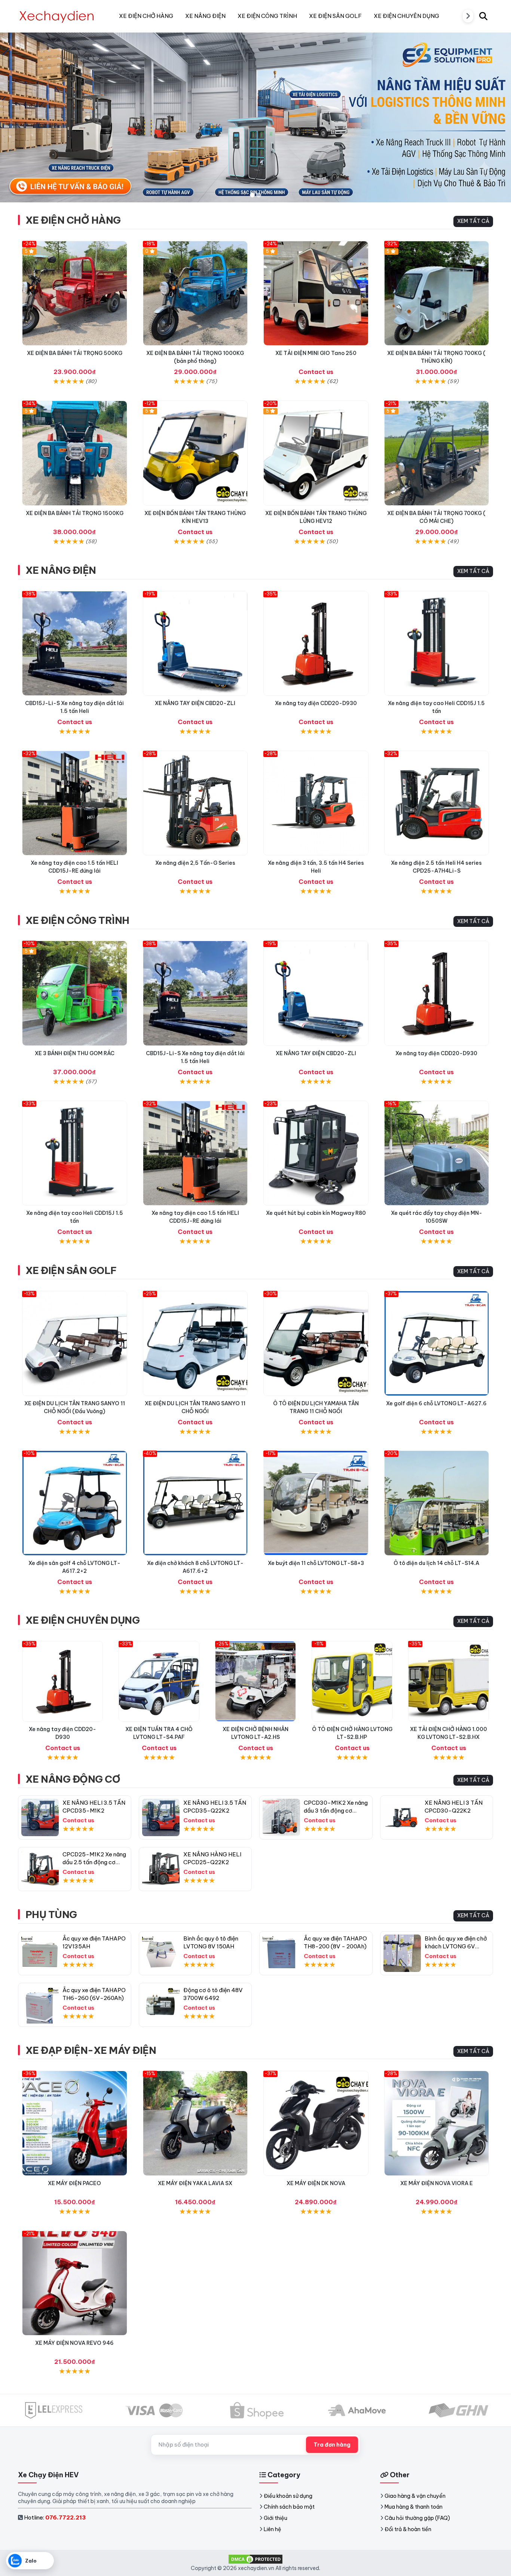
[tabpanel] (255, 117)
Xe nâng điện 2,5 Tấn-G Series (195, 863)
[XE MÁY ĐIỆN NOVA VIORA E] (437, 2123)
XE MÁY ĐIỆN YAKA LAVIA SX (195, 2183)
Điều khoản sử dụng (288, 2496)
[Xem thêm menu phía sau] (468, 16)
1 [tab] (252, 195)
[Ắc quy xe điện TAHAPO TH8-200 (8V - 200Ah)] (281, 1953)
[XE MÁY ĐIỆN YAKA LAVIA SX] (195, 2123)
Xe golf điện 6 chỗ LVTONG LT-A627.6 (436, 1403)
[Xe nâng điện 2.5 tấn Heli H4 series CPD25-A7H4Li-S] (437, 803)
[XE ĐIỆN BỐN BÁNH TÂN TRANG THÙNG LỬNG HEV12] (316, 453)
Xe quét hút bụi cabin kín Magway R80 (316, 1213)
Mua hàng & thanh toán (414, 2507)
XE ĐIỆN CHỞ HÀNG (73, 220)
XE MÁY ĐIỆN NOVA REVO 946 (74, 2343)
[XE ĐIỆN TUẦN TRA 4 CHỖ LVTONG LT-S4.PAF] (159, 1681)
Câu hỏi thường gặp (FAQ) (417, 2518)
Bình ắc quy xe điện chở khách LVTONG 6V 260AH (456, 1946)
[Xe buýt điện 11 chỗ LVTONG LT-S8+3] (316, 1503)
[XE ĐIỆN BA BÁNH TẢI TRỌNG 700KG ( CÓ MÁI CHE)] (437, 453)
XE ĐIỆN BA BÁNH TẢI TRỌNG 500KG (75, 353)
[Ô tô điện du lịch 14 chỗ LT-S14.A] (437, 1503)
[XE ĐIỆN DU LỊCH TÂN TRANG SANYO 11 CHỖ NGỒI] (195, 1343)
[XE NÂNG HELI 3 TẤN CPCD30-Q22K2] (402, 1817)
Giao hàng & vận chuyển (415, 2496)
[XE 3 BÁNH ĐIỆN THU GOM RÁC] (75, 993)
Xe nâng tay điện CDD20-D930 (316, 703)
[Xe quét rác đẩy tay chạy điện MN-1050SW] (437, 1153)
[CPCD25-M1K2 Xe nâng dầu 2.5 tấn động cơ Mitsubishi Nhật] (40, 1869)
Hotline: (55, 2517)
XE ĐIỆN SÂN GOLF (71, 1270)
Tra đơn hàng (332, 2445)
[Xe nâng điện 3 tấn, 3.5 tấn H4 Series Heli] (316, 803)
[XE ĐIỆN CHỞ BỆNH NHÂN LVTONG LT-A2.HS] (255, 1681)
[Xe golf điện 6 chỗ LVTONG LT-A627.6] (437, 1343)
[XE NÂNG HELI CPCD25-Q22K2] (161, 1869)
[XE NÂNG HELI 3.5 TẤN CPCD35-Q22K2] (161, 1817)
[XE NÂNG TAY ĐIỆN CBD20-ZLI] (195, 644)
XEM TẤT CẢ (473, 221)
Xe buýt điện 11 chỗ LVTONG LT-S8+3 (316, 1563)
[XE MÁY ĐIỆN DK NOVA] (316, 2123)
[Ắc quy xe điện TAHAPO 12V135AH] (40, 1953)
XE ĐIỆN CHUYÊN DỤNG (82, 1620)
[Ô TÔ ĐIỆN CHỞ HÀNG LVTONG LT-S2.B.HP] (352, 1681)
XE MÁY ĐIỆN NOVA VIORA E (437, 2183)
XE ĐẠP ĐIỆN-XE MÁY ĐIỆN (91, 2050)
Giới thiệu (276, 2518)
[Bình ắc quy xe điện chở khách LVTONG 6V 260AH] (402, 1953)
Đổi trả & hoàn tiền (408, 2529)
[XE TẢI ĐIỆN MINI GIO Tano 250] (316, 293)
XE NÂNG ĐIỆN (61, 570)
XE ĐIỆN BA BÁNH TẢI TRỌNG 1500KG (75, 513)
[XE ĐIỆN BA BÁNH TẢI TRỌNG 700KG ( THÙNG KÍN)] (437, 293)
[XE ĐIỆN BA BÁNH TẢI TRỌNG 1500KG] (75, 453)
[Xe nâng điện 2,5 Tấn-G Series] (195, 803)
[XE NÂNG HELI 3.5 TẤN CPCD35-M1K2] (40, 1817)
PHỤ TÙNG (51, 1915)
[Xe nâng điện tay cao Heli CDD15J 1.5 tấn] (437, 644)
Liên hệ (273, 2529)
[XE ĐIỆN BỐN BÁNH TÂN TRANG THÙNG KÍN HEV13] (195, 453)
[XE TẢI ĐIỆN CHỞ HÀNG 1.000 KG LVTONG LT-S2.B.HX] (449, 1681)
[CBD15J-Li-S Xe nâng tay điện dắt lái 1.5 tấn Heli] (75, 644)
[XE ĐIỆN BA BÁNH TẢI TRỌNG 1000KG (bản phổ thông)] (195, 293)
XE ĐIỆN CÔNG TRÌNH (77, 920)
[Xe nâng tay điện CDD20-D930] (316, 644)
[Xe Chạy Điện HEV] (57, 16)
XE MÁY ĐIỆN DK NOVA (316, 2183)
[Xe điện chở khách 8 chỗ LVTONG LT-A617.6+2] (195, 1503)
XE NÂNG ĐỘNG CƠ (73, 1779)
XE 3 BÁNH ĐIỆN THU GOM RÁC (75, 1053)
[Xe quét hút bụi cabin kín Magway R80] (316, 1153)
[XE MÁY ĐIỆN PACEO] (75, 2123)
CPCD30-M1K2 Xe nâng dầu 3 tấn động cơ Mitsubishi (336, 1811)
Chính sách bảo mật (289, 2507)
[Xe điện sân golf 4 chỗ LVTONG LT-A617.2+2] (75, 1503)
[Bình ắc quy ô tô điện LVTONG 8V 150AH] (161, 1953)
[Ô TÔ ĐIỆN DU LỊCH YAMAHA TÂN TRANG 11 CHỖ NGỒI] (316, 1343)
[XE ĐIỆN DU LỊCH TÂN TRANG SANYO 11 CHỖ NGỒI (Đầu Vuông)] (75, 1343)
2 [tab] (259, 195)
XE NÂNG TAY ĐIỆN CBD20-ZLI (195, 703)
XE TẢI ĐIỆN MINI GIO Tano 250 (316, 353)
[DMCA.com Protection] (255, 2559)
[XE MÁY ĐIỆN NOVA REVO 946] (75, 2283)
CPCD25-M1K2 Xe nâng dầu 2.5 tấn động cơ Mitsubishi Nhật (94, 1862)
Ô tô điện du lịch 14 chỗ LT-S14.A (436, 1563)
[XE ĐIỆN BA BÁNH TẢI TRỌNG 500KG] (75, 293)
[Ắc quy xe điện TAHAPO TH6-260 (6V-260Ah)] (40, 2005)
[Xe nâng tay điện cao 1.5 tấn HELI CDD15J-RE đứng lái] (75, 803)
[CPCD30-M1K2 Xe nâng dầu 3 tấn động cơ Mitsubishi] (281, 1817)
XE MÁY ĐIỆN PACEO (74, 2183)
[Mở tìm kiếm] (483, 16)
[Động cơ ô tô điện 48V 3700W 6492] (161, 2005)
